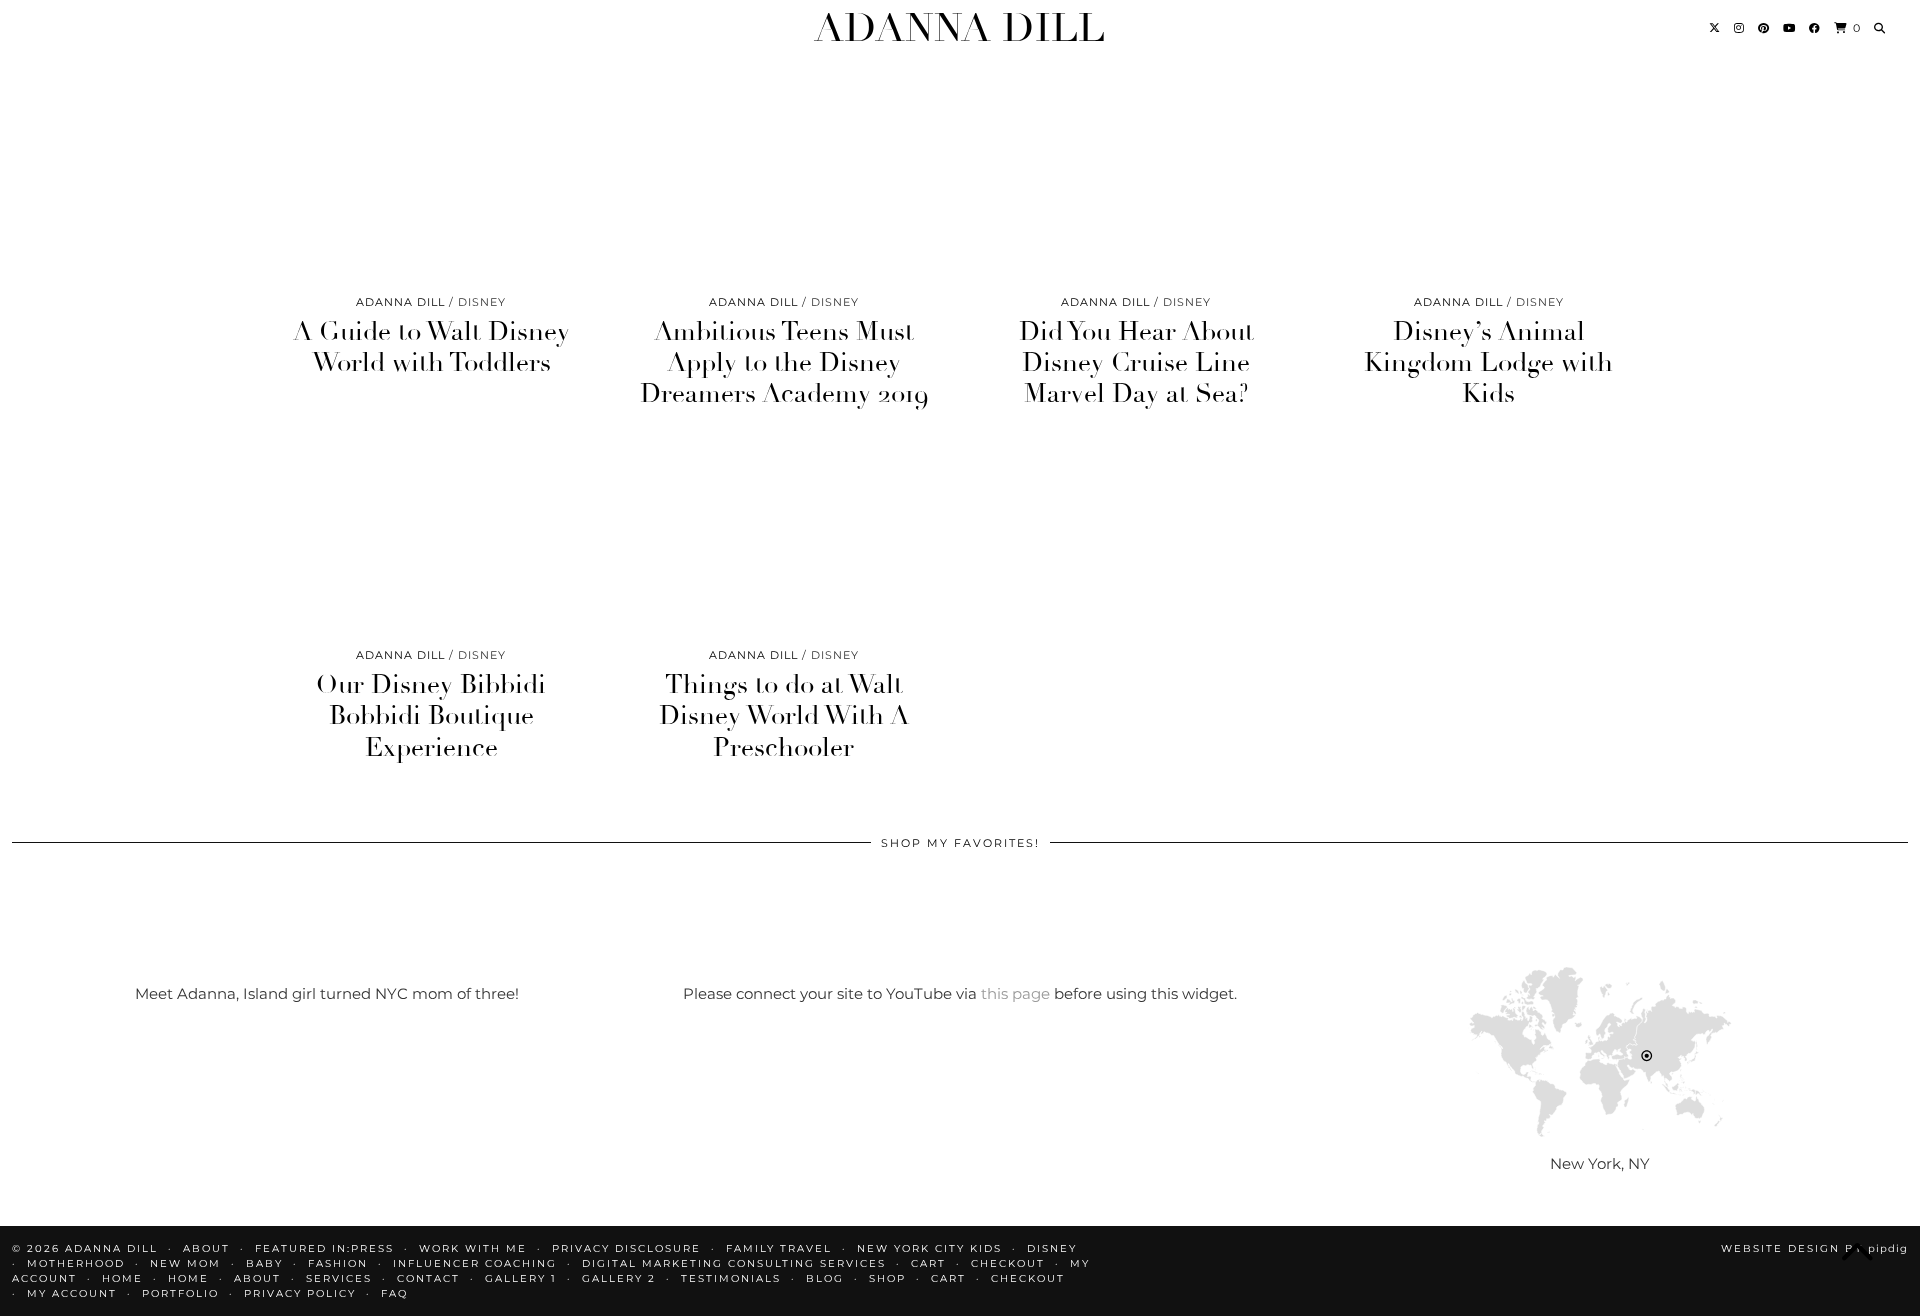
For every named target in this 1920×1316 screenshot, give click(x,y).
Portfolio (180, 1293)
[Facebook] (1815, 28)
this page (1015, 993)
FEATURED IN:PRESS (324, 1248)
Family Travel (779, 1248)
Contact (428, 1278)
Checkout (1008, 1263)
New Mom (185, 1263)
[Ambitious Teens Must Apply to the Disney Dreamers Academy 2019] (784, 187)
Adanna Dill (959, 28)
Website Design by (1814, 1248)
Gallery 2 (619, 1278)
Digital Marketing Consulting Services (734, 1263)
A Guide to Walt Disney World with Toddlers (431, 347)
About (257, 1278)
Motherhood (76, 1263)
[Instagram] (1740, 28)
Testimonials (731, 1278)
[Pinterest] (1764, 28)
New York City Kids (929, 1248)
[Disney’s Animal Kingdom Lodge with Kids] (1489, 187)
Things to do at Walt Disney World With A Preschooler (784, 716)
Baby (264, 1263)
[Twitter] (1715, 28)
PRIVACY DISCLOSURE (626, 1248)
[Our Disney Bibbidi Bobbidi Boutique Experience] (431, 540)
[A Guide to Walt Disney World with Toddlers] (431, 187)
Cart (928, 1263)
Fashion (338, 1263)
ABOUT (206, 1248)
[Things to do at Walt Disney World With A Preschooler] (784, 540)
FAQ (394, 1293)
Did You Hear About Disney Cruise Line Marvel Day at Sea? (1136, 363)
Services (339, 1278)
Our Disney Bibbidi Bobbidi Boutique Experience (431, 716)
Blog (825, 1278)
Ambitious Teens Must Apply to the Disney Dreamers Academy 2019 (784, 363)
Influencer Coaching (475, 1263)
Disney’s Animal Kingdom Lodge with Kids (1488, 363)
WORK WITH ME (473, 1248)
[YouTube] (1790, 28)
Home (122, 1278)
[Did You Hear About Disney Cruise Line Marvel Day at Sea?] (1136, 187)
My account (72, 1293)
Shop (887, 1278)
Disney (1052, 1248)
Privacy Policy (300, 1293)
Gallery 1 (521, 1278)
